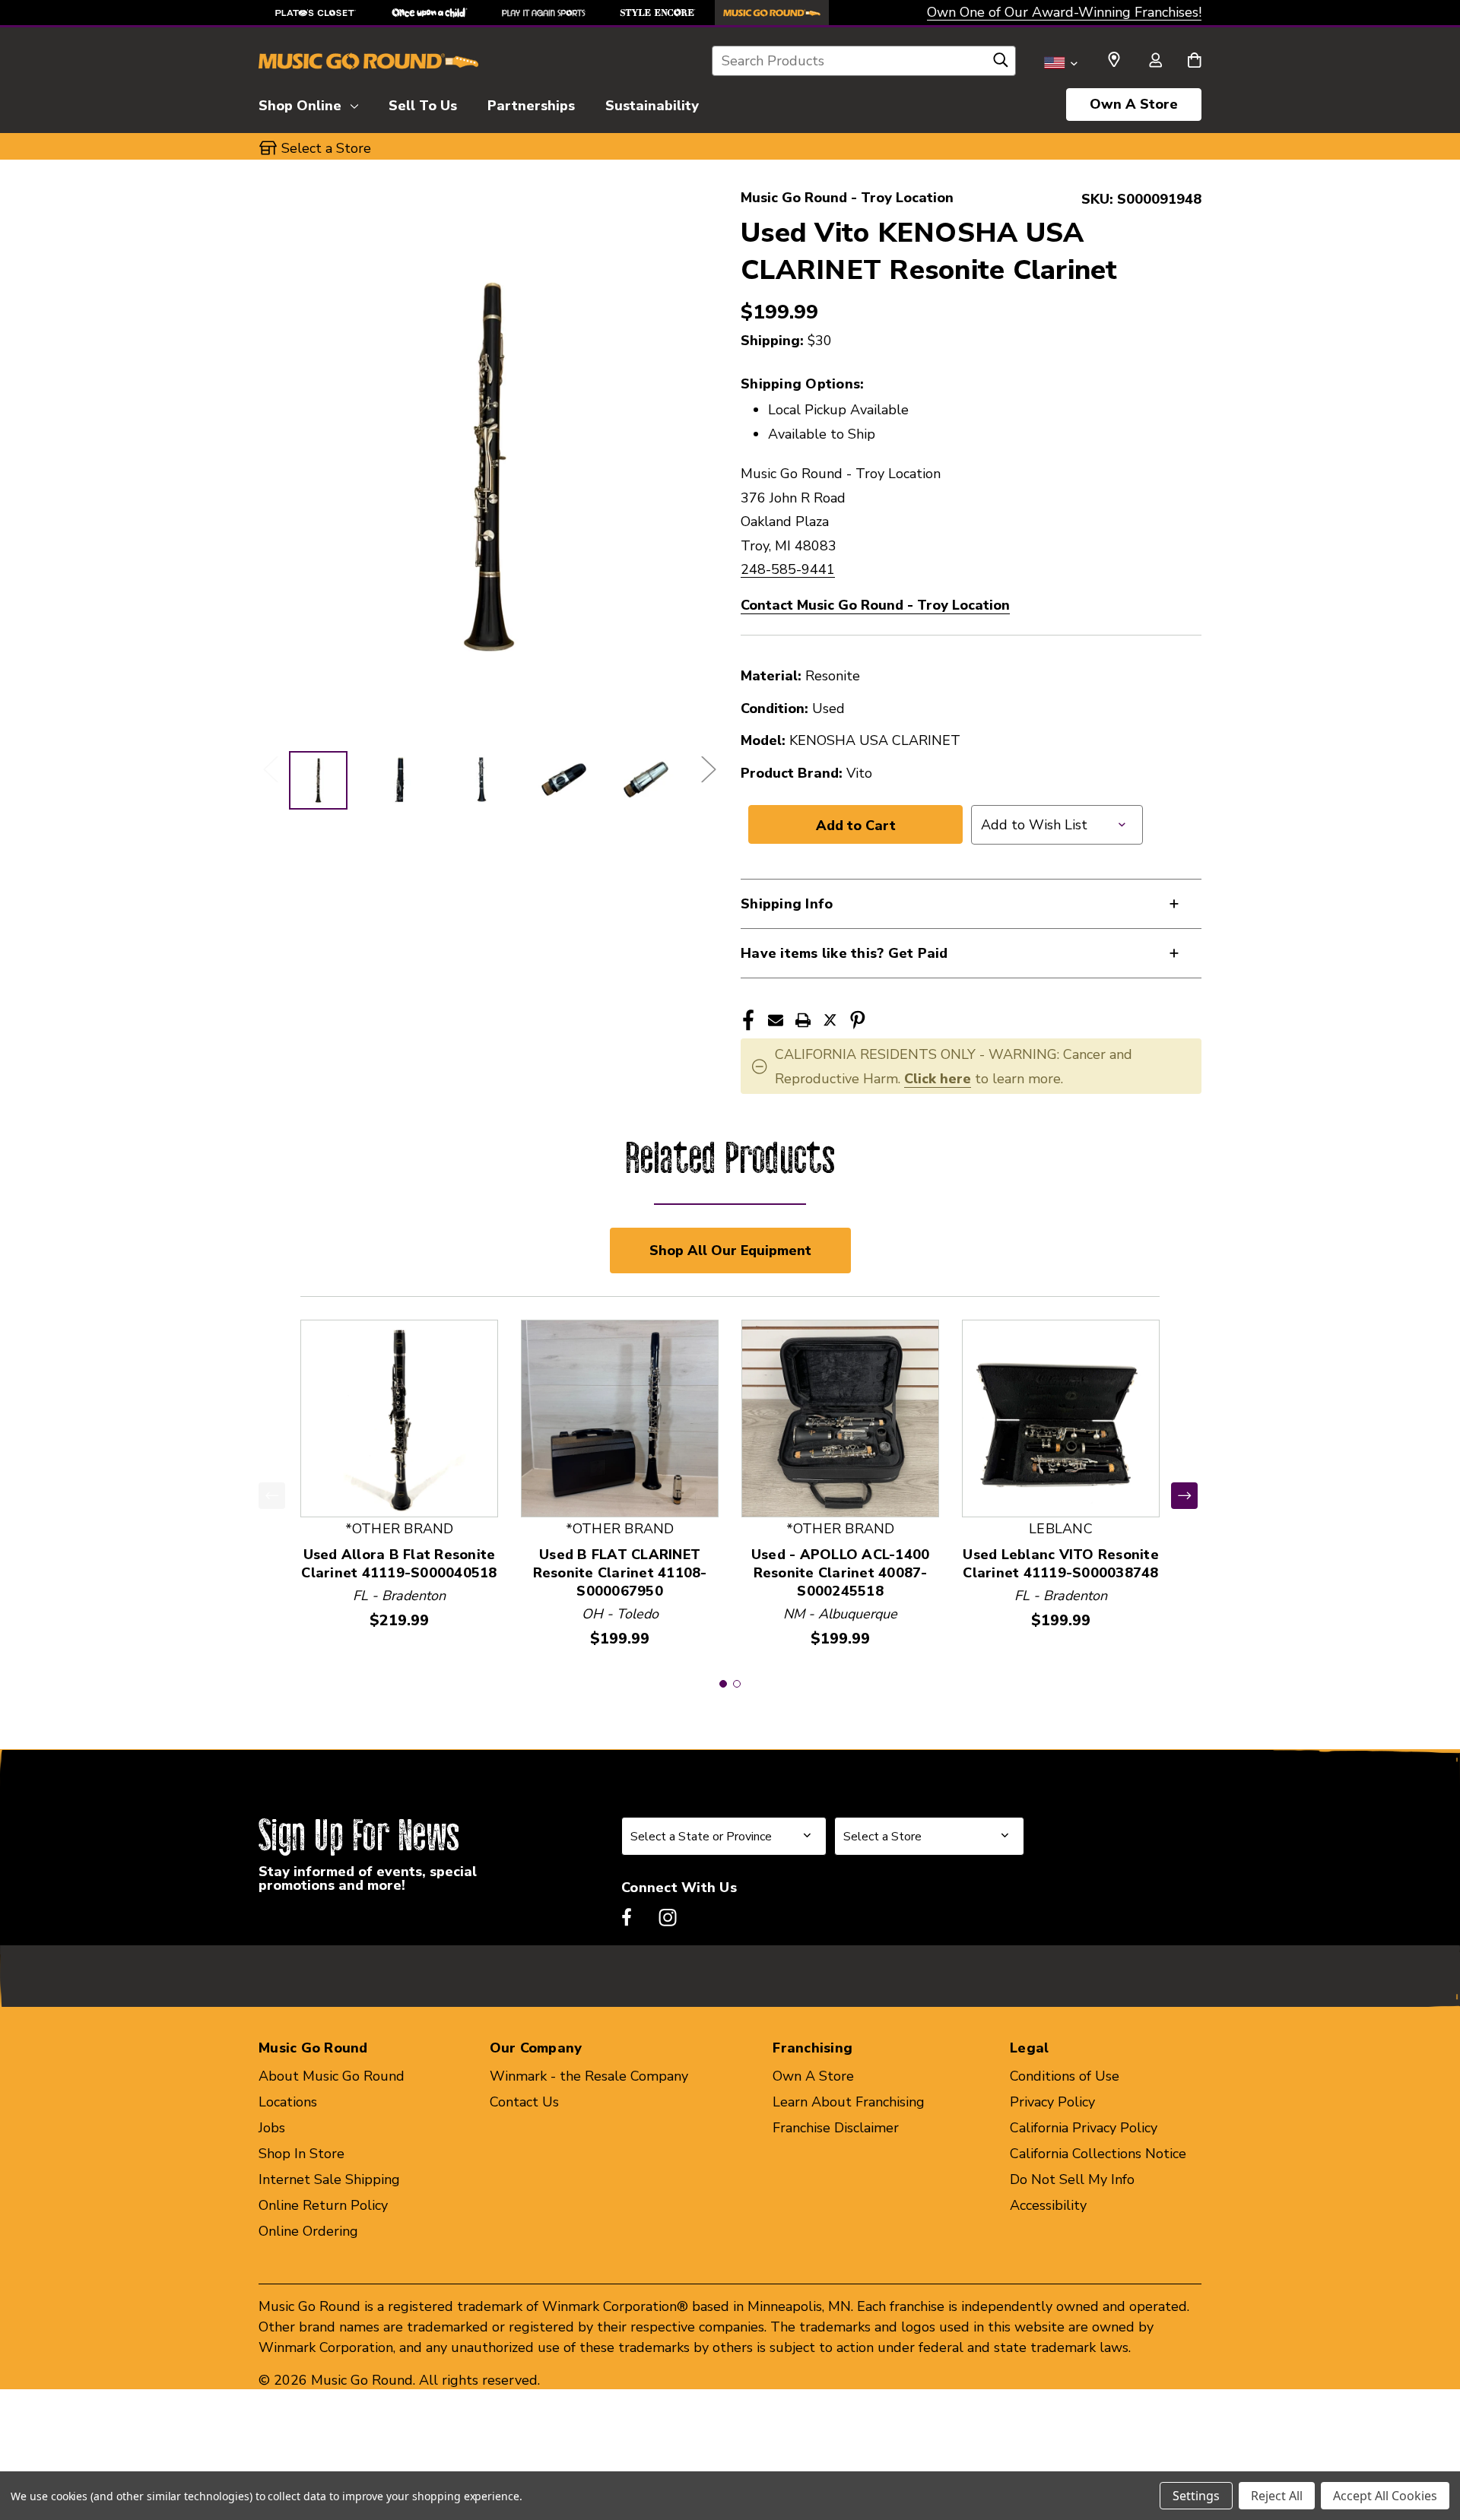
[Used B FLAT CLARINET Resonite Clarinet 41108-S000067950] (620, 1418)
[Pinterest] (858, 1020)
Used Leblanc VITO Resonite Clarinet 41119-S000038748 (1061, 1564)
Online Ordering (308, 2231)
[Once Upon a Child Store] (430, 13)
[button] (723, 1684)
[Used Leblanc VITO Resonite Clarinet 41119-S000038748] (1061, 1418)
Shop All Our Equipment (730, 1250)
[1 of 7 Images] (318, 780)
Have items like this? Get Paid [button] (844, 953)
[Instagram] (668, 1917)
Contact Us (524, 2102)
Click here (938, 1079)
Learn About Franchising (849, 2102)
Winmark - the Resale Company (589, 2076)
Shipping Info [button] (787, 904)
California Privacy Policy (1084, 2128)
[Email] (776, 1020)
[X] (830, 1020)
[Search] (1001, 64)
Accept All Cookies (1385, 2496)
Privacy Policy (1052, 2102)
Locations (288, 2102)
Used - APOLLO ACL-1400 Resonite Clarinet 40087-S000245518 (841, 1573)
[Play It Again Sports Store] (544, 13)
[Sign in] (1155, 62)
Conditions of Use (1065, 2076)
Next (708, 769)
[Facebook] (748, 1020)
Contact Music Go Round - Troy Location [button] (875, 605)
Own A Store (1134, 104)
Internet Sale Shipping (329, 2179)
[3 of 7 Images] (482, 780)
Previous (270, 769)
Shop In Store (302, 2154)
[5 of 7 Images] (646, 780)
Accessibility (1048, 2205)
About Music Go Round (332, 2076)
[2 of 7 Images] (400, 780)
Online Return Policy (323, 2205)
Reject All (1277, 2496)
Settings (1196, 2496)
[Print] (803, 1020)
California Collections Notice (1098, 2154)
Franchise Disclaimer (836, 2128)
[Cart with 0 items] (1194, 62)
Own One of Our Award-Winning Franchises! (1064, 12)
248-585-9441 (788, 569)
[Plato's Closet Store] (316, 13)
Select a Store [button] (326, 148)
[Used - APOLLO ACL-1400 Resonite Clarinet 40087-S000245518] (840, 1418)
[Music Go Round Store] (772, 13)
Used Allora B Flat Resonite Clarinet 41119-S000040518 (399, 1564)
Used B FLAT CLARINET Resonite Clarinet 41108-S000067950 (620, 1573)
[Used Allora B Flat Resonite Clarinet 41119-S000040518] (399, 1418)
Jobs (272, 2128)
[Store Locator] (1114, 60)
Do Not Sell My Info (1072, 2179)
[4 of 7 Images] (564, 780)
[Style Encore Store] (658, 13)
